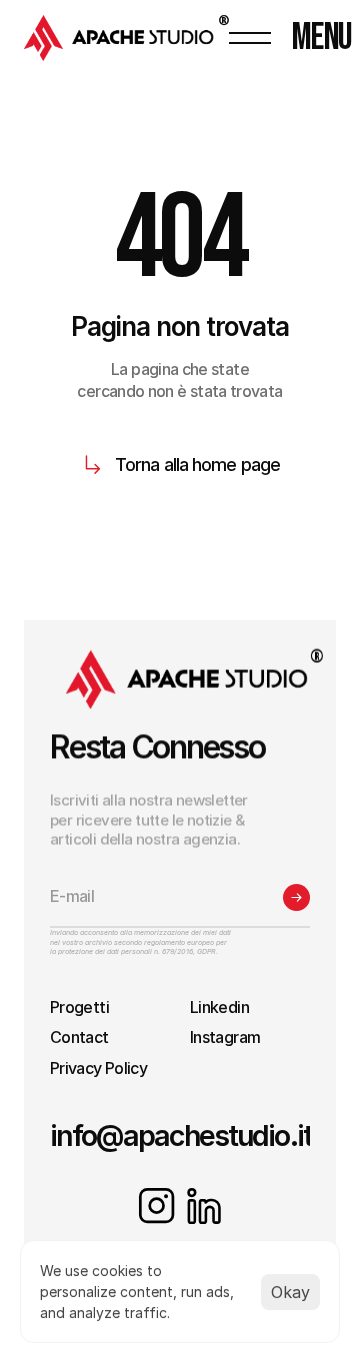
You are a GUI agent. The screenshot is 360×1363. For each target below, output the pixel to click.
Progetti (79, 1007)
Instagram (225, 1037)
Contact (79, 1037)
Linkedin (219, 1007)
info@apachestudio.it (181, 1135)
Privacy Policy (98, 1068)
